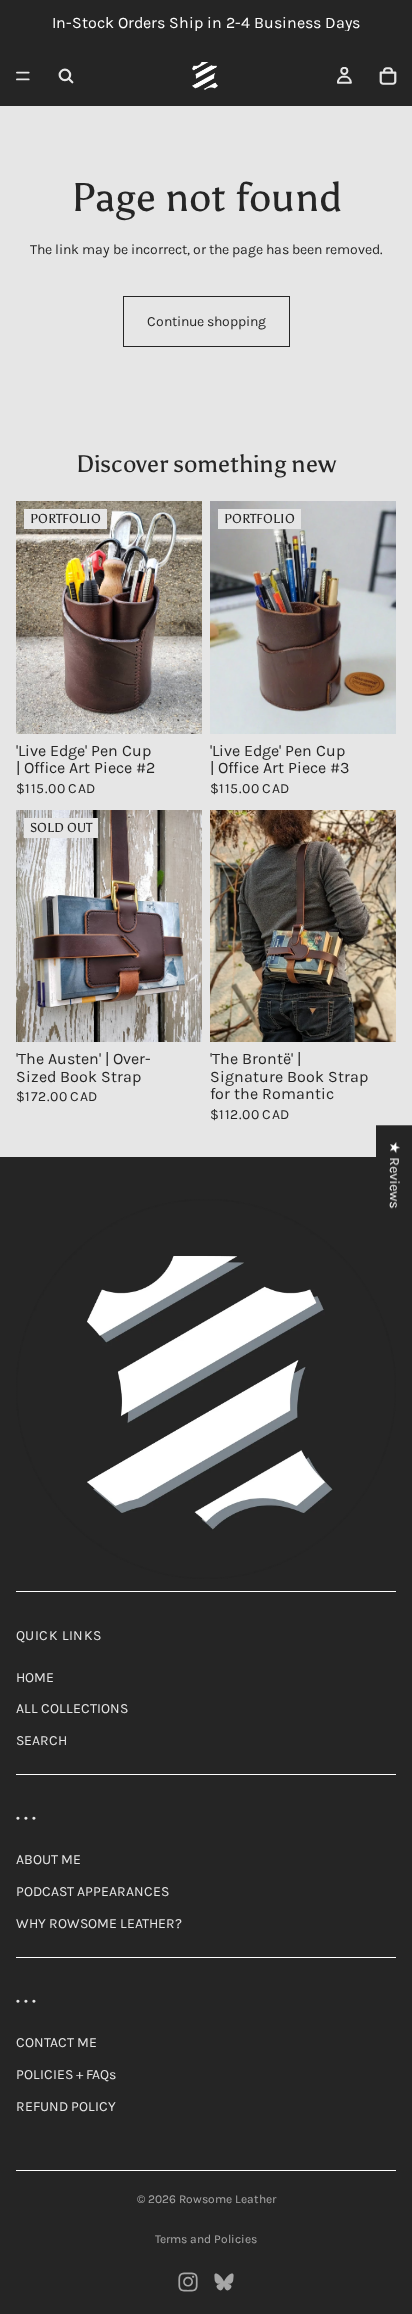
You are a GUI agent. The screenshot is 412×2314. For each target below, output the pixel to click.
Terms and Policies (206, 2239)
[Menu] (23, 76)
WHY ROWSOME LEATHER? (99, 1923)
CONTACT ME (56, 2042)
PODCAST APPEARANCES (92, 1891)
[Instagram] (188, 2282)
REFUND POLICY (66, 2106)
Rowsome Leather (227, 2199)
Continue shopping (206, 321)
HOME (35, 1677)
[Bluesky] (224, 2282)
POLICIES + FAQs (66, 2074)
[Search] (66, 76)
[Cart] (388, 76)
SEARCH (41, 1740)
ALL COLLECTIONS (72, 1708)
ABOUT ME (48, 1859)
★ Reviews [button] (394, 1174)
